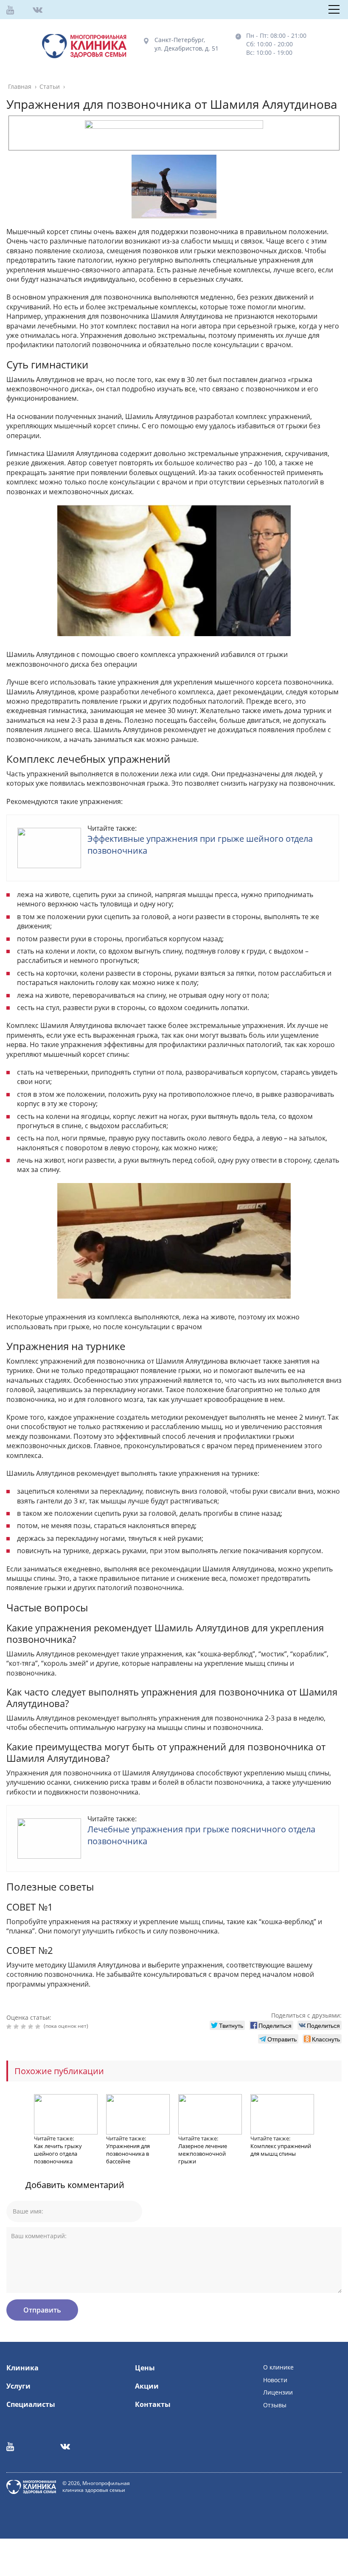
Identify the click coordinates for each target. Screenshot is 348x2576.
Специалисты (31, 2404)
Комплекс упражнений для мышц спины (281, 2150)
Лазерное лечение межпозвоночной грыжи (203, 2154)
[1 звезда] (10, 2027)
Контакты (153, 2404)
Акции (147, 2386)
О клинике (278, 2367)
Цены (145, 2368)
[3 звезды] (24, 2027)
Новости (275, 2380)
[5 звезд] (39, 2027)
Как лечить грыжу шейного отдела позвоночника (58, 2154)
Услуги (18, 2386)
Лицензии (278, 2392)
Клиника (22, 2368)
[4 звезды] (32, 2027)
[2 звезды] (17, 2027)
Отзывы (275, 2405)
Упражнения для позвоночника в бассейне (128, 2154)
